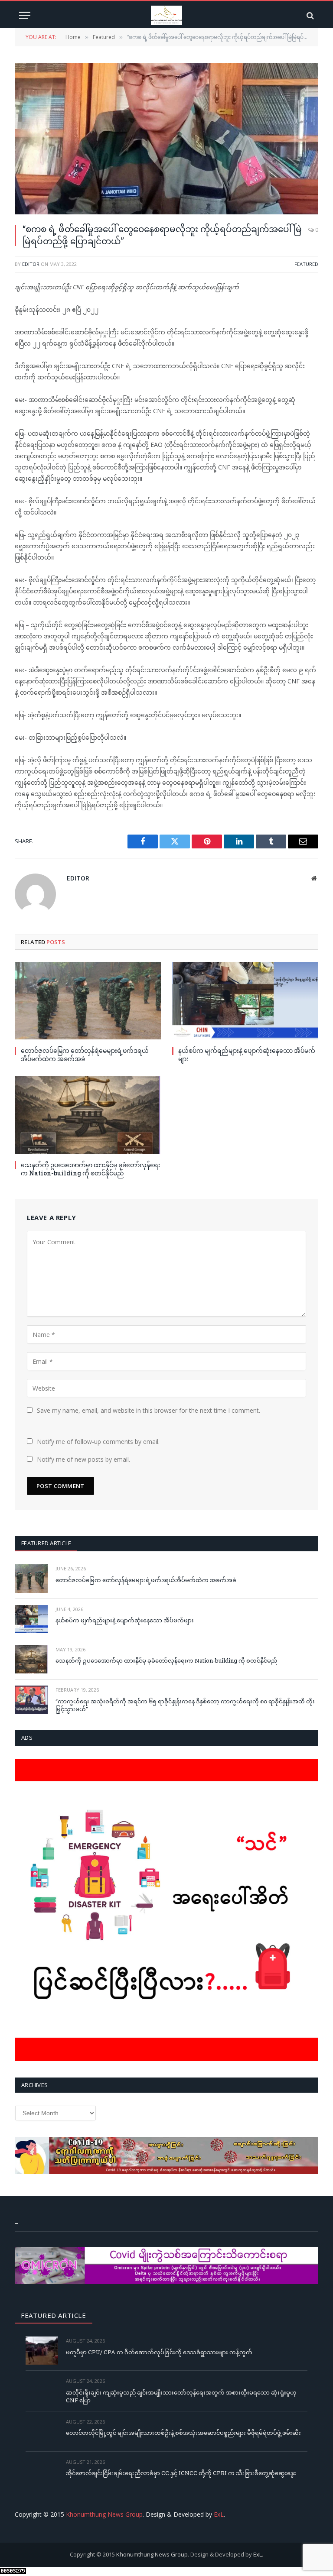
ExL (219, 2514)
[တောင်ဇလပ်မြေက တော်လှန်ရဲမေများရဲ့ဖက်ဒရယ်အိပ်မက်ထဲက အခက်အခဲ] (88, 1001)
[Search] (309, 15)
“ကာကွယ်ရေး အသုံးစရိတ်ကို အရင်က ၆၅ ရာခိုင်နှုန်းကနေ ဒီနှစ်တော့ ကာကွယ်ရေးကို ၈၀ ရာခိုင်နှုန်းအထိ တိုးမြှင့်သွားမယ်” (185, 1705)
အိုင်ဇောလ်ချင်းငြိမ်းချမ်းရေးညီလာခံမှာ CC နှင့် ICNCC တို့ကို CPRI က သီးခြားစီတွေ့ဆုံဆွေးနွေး (181, 2473)
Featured (306, 264)
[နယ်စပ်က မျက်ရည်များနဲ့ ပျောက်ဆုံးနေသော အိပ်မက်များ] (245, 1001)
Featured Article (46, 1543)
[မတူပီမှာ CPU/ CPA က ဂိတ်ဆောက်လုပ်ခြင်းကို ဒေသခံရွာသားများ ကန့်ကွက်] (42, 2351)
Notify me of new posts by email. (83, 1459)
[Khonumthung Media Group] (166, 15)
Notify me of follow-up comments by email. (98, 1442)
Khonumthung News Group (104, 2514)
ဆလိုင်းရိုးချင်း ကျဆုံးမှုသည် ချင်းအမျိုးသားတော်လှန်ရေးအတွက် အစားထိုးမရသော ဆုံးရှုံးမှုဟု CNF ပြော (181, 2396)
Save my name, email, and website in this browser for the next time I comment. (149, 1410)
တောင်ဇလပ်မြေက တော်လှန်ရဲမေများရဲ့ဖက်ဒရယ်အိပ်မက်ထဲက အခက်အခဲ (85, 1055)
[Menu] (25, 15)
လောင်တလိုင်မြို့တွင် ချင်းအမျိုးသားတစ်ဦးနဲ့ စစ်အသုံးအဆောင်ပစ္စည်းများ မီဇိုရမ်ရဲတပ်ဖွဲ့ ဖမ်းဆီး (183, 2433)
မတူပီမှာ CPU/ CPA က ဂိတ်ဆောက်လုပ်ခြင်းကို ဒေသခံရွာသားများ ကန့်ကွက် (159, 2352)
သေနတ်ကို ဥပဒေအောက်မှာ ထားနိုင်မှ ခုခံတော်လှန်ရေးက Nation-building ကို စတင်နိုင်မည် (91, 1169)
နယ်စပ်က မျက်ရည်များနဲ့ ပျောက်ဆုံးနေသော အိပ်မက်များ (247, 1055)
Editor (31, 264)
